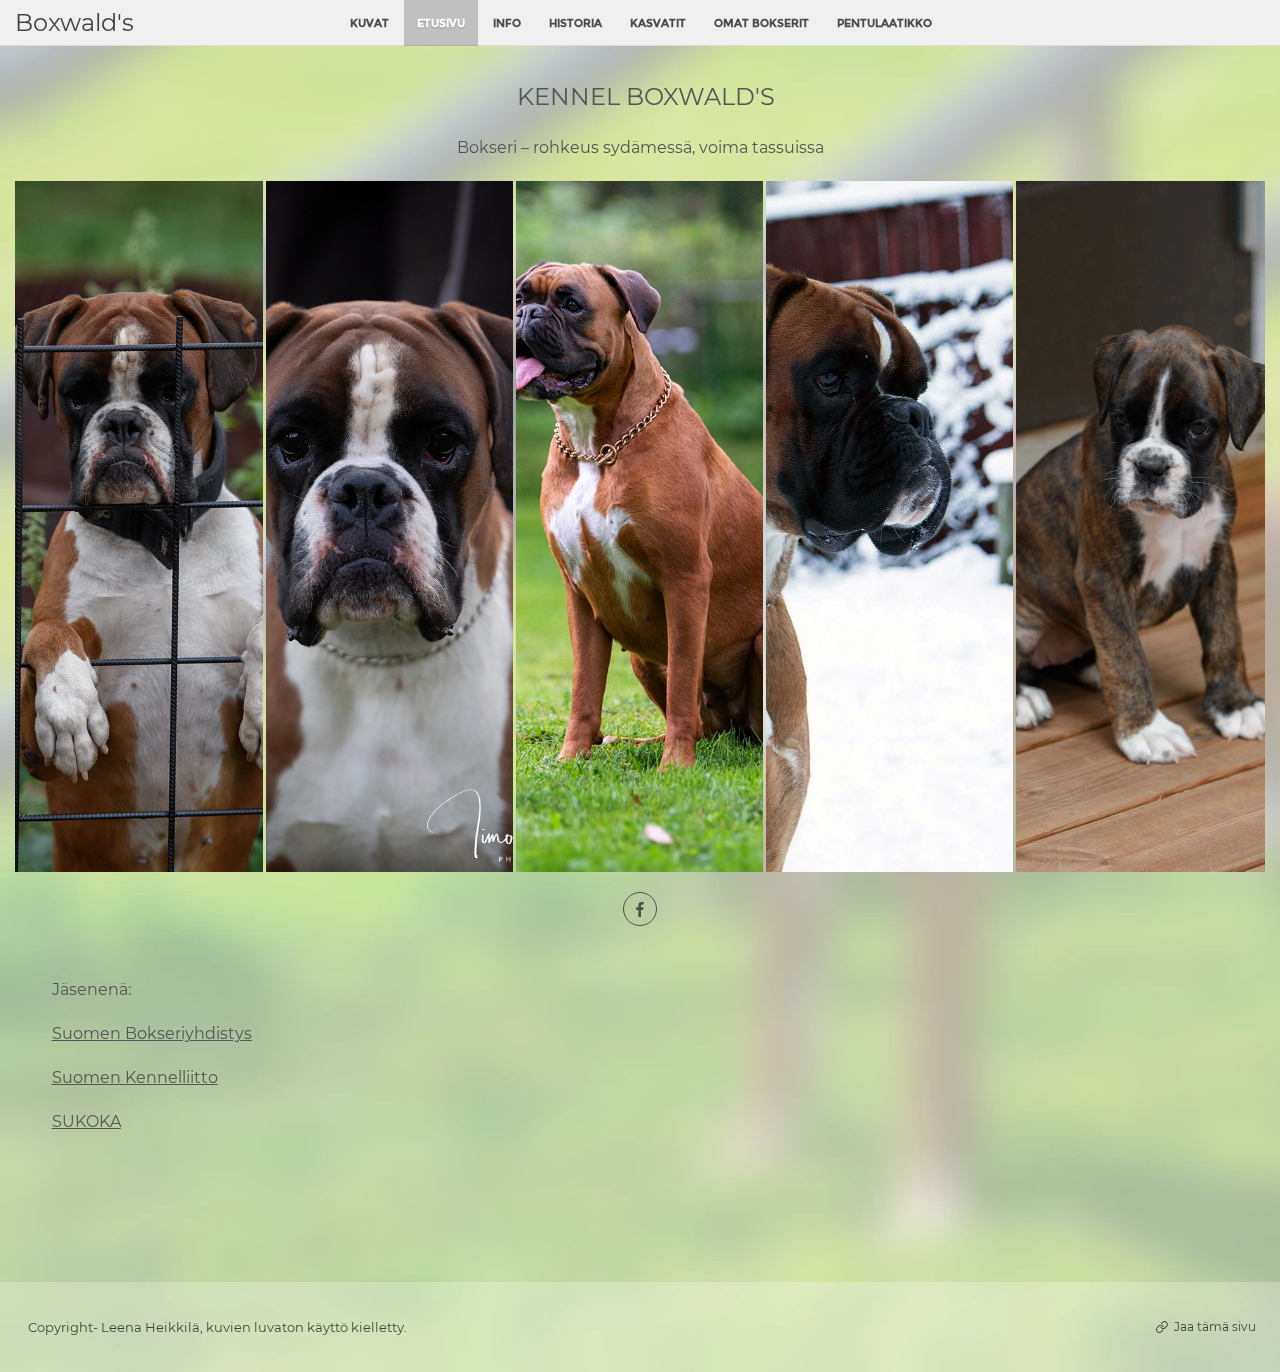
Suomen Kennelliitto (135, 1077)
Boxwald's (74, 22)
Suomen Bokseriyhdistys (152, 1033)
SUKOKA (86, 1121)
